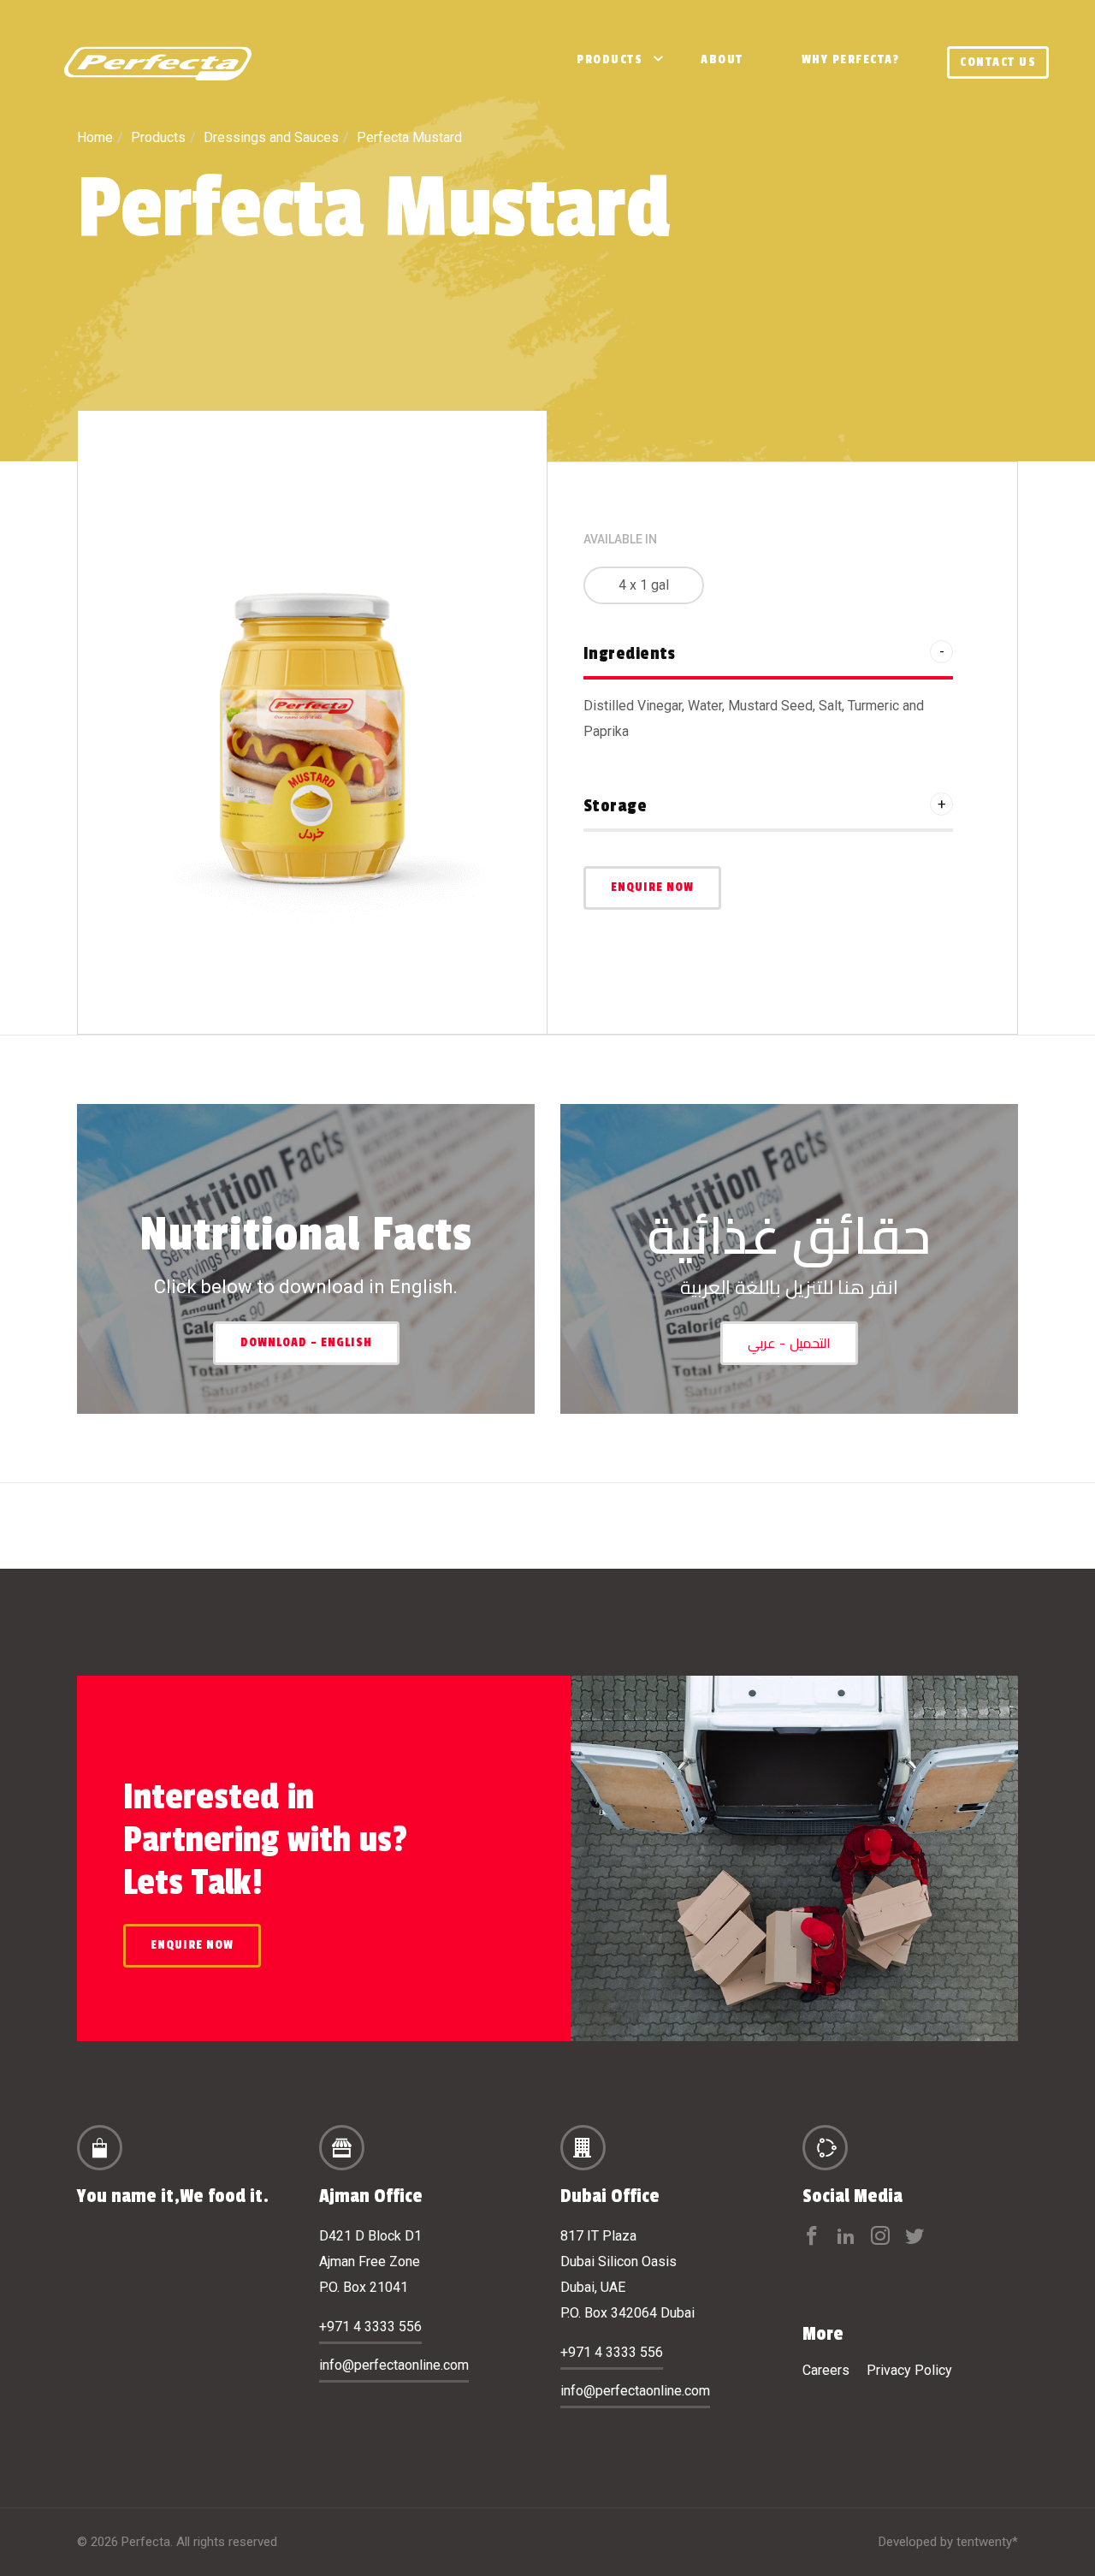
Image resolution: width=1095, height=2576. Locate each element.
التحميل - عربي (789, 1343)
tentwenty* (987, 2542)
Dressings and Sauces (271, 137)
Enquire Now (652, 887)
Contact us (998, 62)
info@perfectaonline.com (394, 2365)
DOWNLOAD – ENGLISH (306, 1342)
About (722, 59)
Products (610, 59)
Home (95, 137)
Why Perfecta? (851, 59)
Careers (826, 2370)
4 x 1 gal (644, 585)
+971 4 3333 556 (370, 2327)
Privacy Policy (909, 2370)
